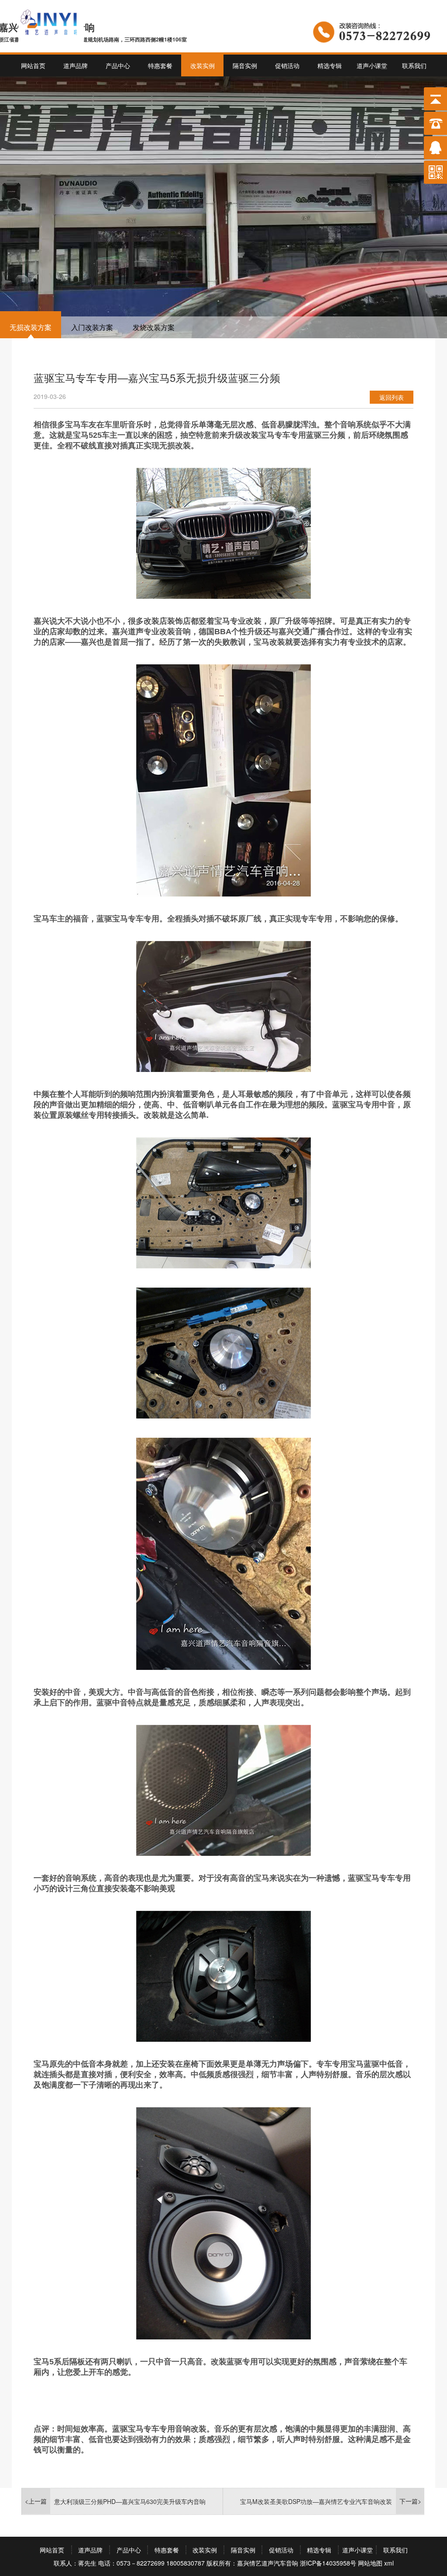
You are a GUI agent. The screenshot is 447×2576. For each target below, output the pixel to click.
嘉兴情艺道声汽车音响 (268, 2563)
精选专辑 (330, 65)
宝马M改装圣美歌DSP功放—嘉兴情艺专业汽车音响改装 (316, 2501)
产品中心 (118, 65)
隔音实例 (245, 65)
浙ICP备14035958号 (328, 2563)
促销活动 (287, 65)
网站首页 (33, 65)
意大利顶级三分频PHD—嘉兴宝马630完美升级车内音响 (130, 2501)
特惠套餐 (160, 65)
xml (389, 2563)
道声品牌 (76, 65)
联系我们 (414, 65)
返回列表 (392, 397)
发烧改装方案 (154, 327)
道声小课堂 (372, 65)
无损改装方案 (31, 327)
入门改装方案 (92, 327)
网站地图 (370, 2563)
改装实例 (203, 65)
